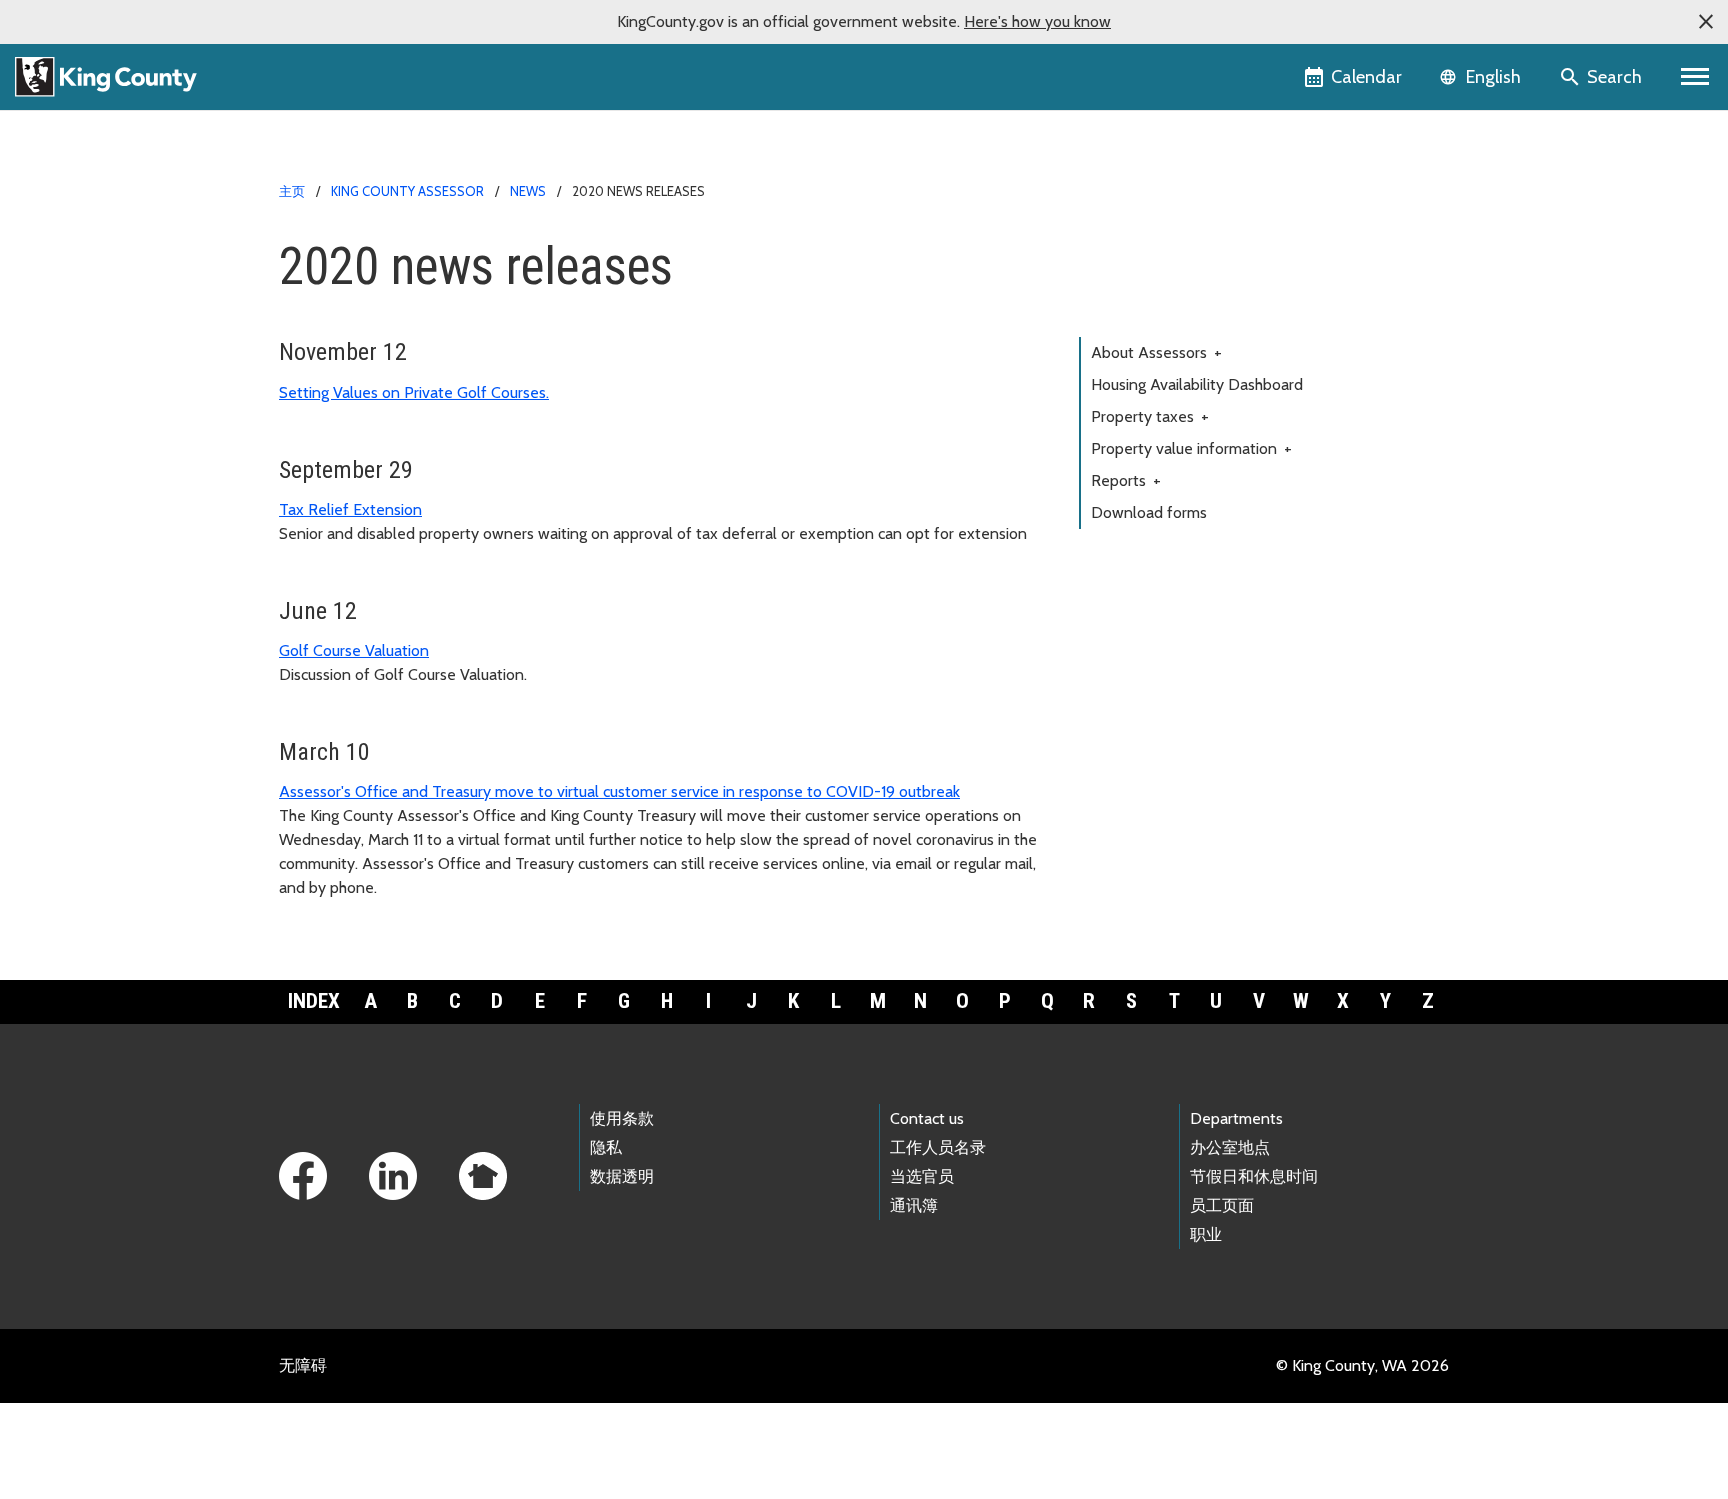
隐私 (606, 1147)
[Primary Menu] (1695, 77)
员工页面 (1222, 1205)
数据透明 (622, 1176)
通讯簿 (914, 1205)
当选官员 (922, 1176)
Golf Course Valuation (354, 650)
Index (314, 1001)
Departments (1236, 1118)
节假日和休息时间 (1254, 1176)
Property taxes (1150, 416)
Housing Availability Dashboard (1197, 384)
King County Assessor (407, 191)
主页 (292, 191)
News (528, 191)
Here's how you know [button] (1037, 21)
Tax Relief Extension (350, 509)
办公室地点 (1230, 1147)
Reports (1126, 480)
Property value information (1191, 448)
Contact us (927, 1118)
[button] (1706, 22)
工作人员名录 (938, 1147)
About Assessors (1156, 352)
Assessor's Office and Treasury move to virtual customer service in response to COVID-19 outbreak (619, 791)
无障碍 (303, 1365)
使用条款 (622, 1118)
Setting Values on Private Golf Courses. (414, 392)
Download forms (1149, 512)
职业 (1206, 1234)
